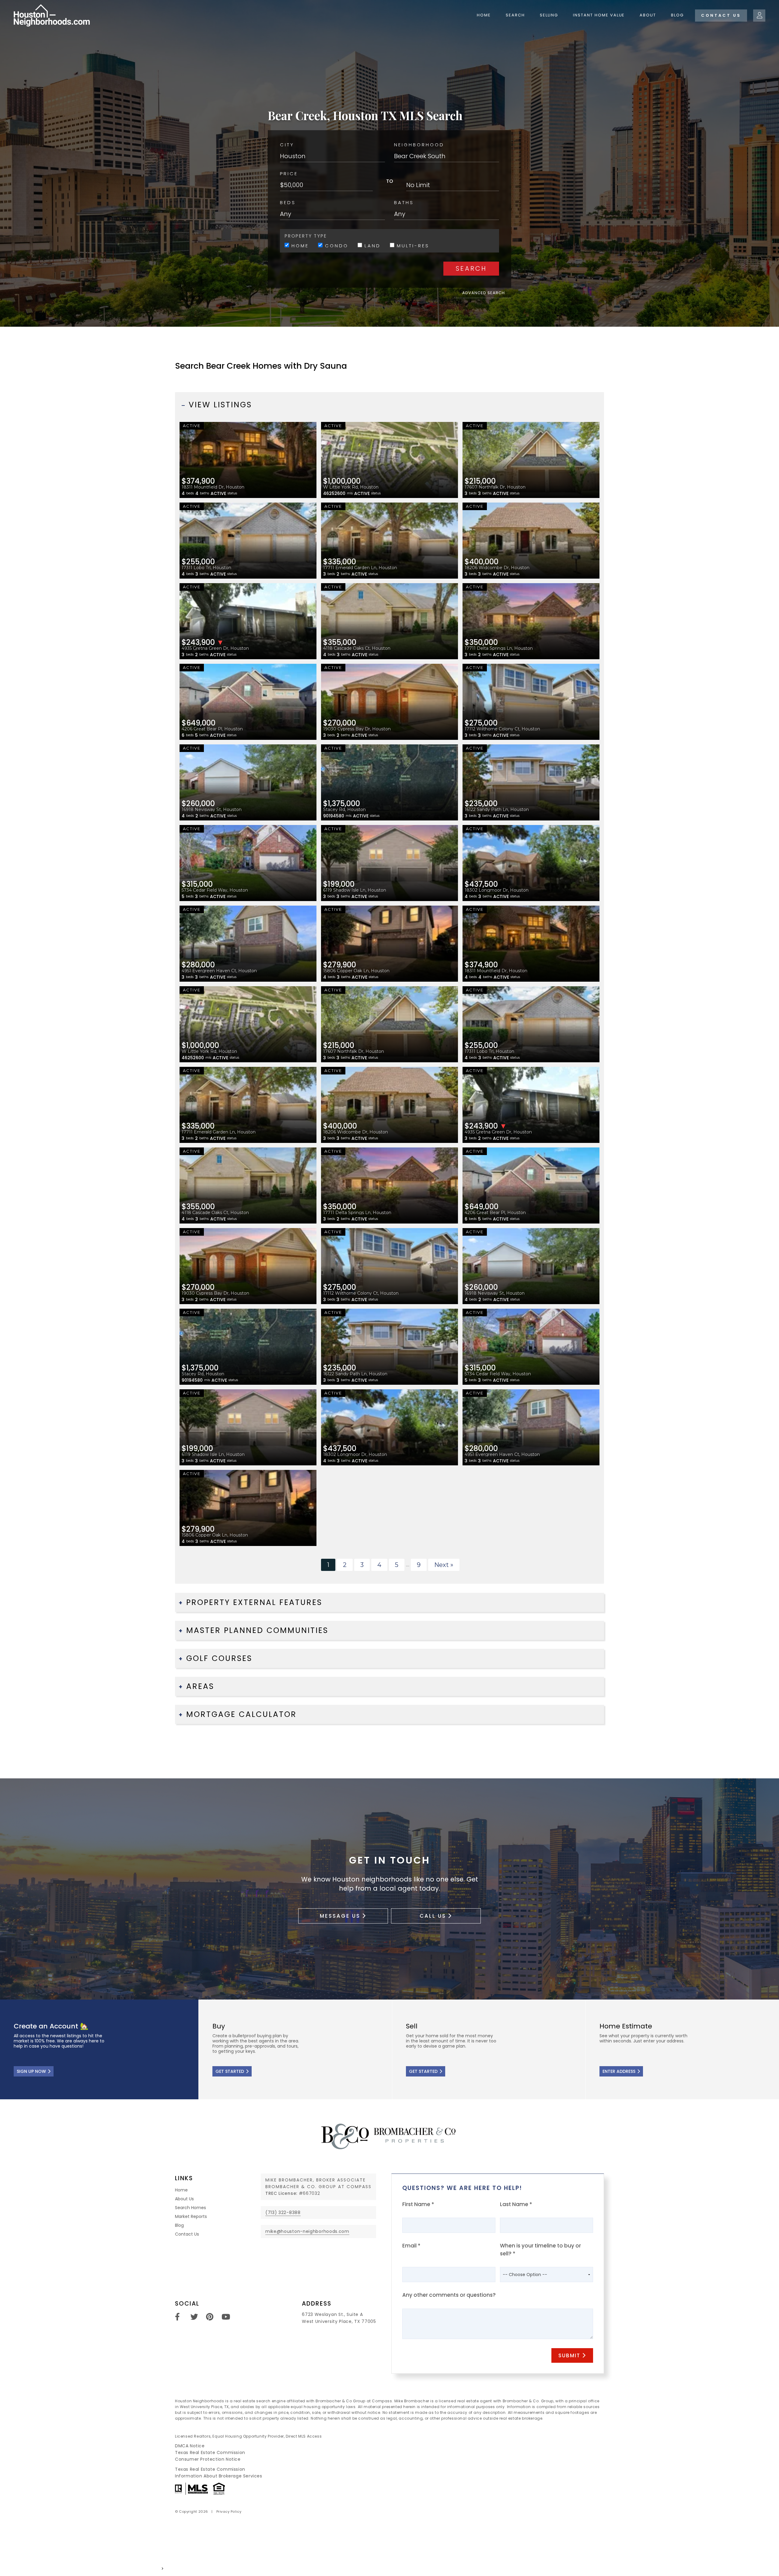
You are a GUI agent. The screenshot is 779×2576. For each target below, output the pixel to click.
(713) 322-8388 (283, 2212)
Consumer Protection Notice (208, 2459)
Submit (569, 2355)
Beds (288, 202)
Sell (489, 2049)
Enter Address (619, 2071)
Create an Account (99, 2049)
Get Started (230, 2071)
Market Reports (191, 2216)
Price (289, 174)
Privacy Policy (229, 2512)
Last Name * (516, 2204)
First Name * (418, 2204)
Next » (444, 1565)
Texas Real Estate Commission (210, 2452)
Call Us (433, 1916)
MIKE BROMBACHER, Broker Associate (316, 2180)
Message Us (340, 1916)
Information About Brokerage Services (219, 2476)
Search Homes (190, 2208)
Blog (677, 15)
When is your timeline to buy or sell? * (540, 2250)
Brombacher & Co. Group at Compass (318, 2187)
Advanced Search (484, 293)
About (648, 15)
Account (759, 16)
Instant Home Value (599, 15)
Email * (411, 2246)
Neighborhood (419, 145)
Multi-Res (412, 245)
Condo (335, 245)
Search (515, 15)
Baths (404, 202)
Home (484, 15)
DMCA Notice (190, 2446)
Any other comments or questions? (449, 2295)
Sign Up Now (31, 2071)
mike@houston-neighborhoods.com (307, 2231)
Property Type (306, 236)
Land (371, 245)
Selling (549, 15)
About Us (184, 2199)
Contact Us (721, 15)
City (287, 145)
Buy (295, 2049)
